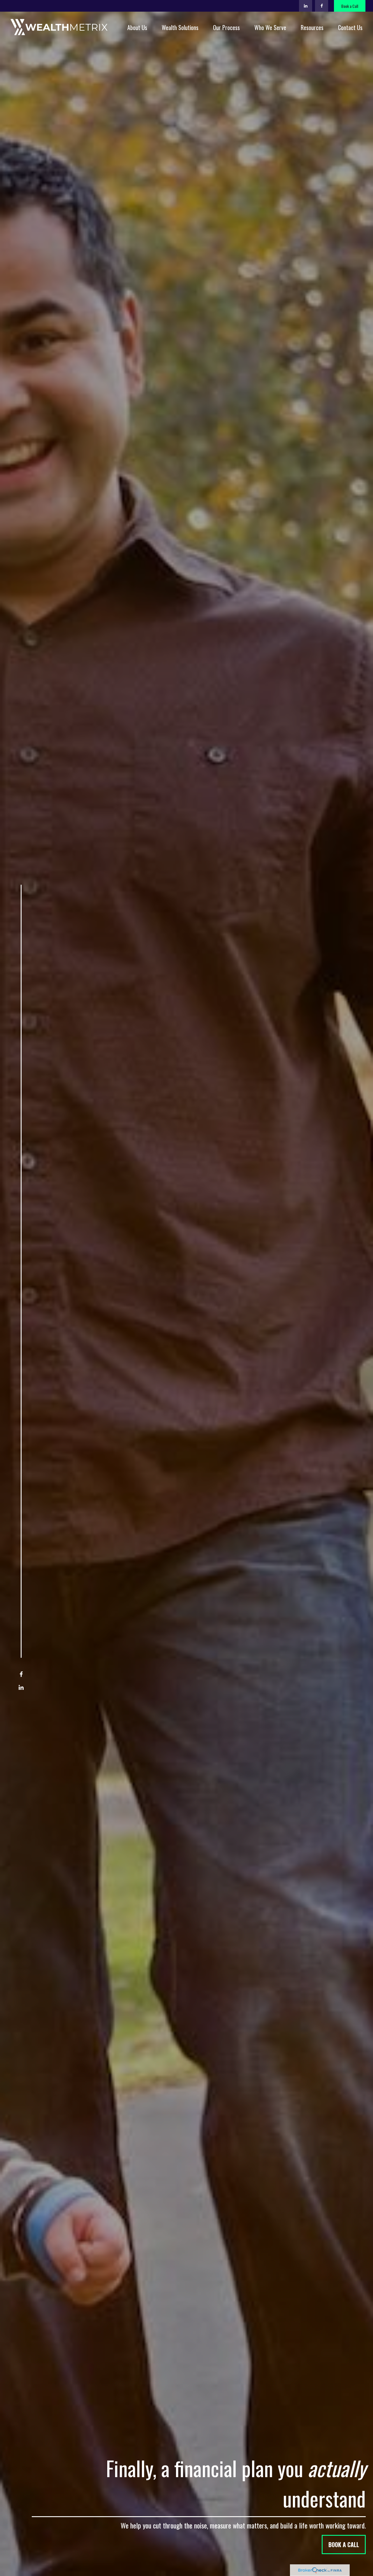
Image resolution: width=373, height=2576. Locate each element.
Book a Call (350, 6)
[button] (137, 27)
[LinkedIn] (306, 6)
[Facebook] (322, 6)
